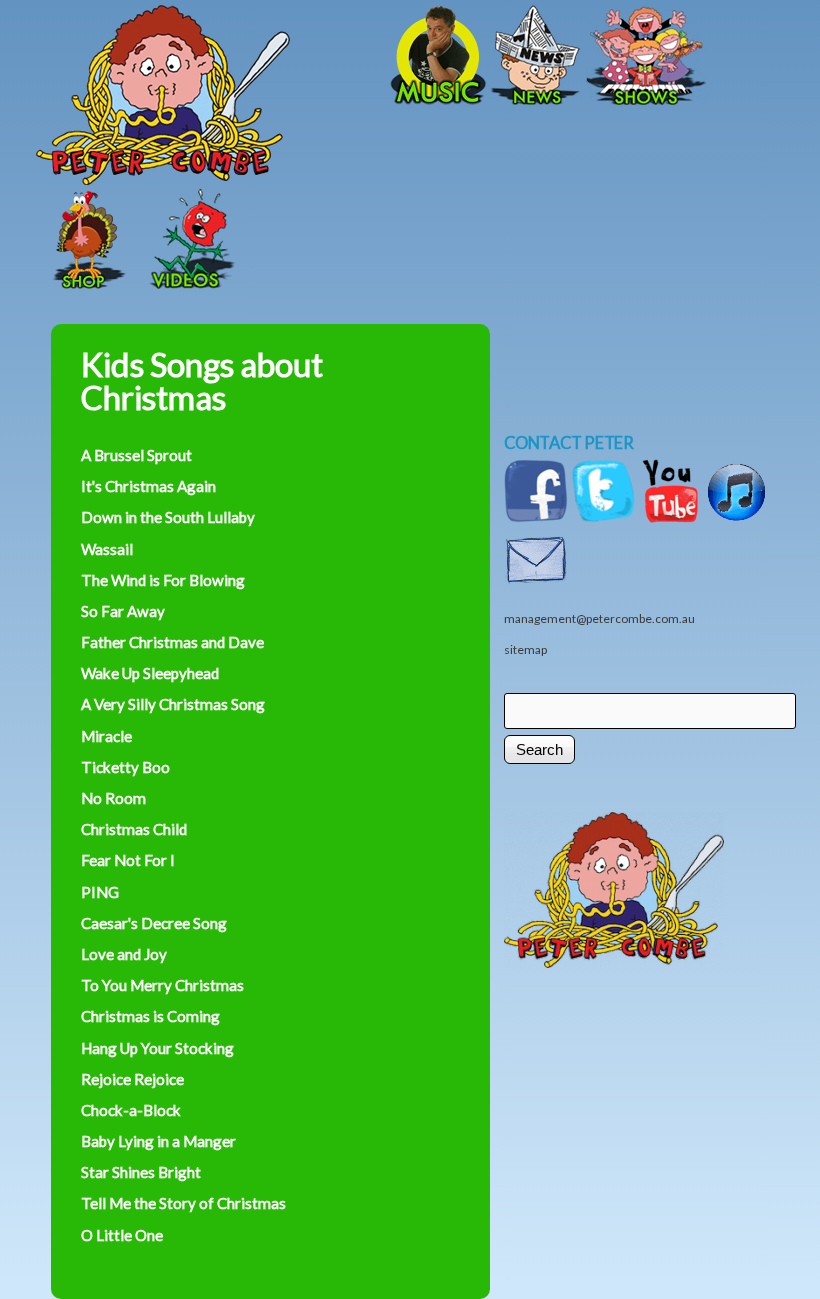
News (536, 57)
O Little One (122, 1235)
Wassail (107, 549)
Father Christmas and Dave (172, 642)
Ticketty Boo (125, 767)
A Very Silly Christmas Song (173, 704)
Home (231, 57)
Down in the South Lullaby (168, 517)
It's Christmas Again (148, 486)
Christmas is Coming (150, 1016)
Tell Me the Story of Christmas (183, 1203)
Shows (646, 57)
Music (436, 57)
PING (100, 892)
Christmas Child (134, 829)
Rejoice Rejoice (132, 1079)
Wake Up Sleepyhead (150, 673)
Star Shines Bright (141, 1172)
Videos (186, 241)
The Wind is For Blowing (163, 580)
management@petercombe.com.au (599, 618)
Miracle (106, 736)
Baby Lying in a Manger (158, 1141)
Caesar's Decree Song (154, 923)
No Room (113, 798)
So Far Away (123, 611)
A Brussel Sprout (136, 455)
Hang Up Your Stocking (157, 1048)
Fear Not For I (128, 860)
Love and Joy (124, 954)
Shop (86, 241)
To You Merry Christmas (162, 985)
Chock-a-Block (131, 1110)
